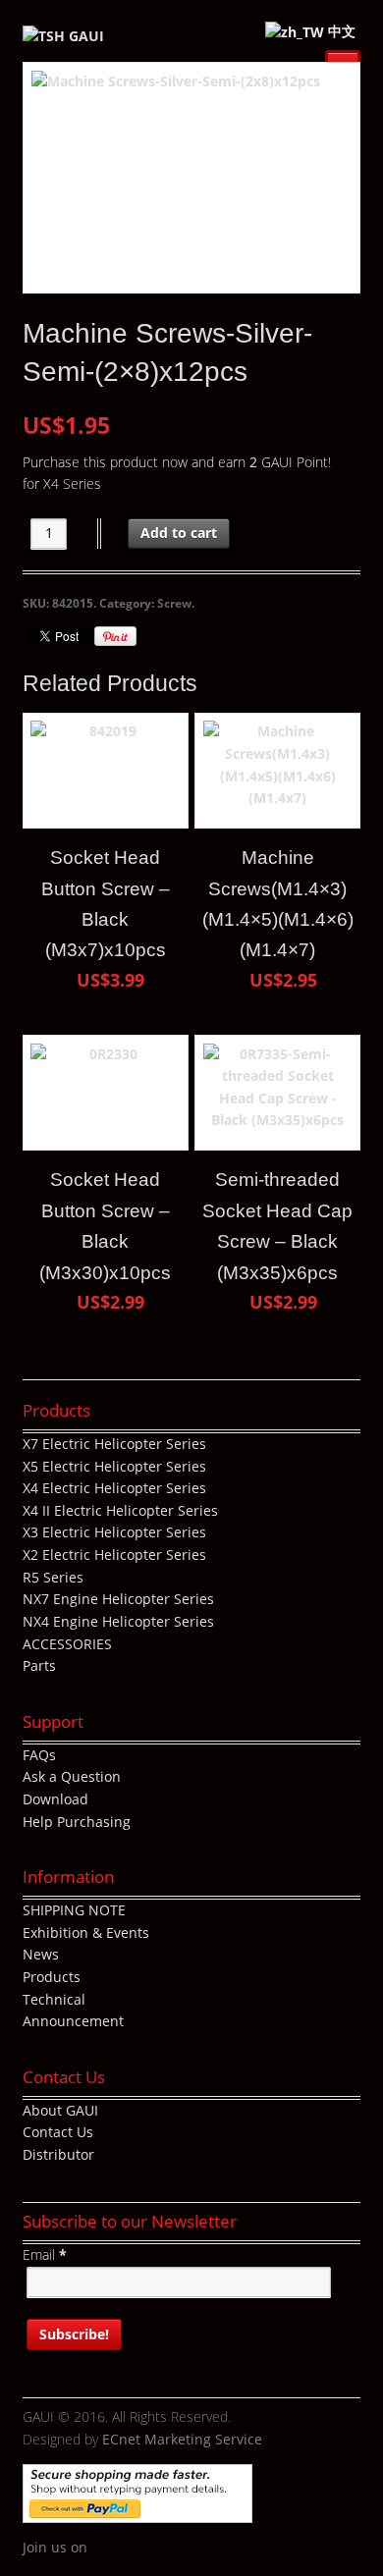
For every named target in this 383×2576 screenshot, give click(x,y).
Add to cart (179, 533)
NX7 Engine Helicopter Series (118, 1599)
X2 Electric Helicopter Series (114, 1555)
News (41, 1954)
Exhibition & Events (86, 1932)
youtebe (161, 2549)
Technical (54, 1999)
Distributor (58, 2154)
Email (45, 2254)
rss (191, 2549)
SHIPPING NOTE (74, 1910)
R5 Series (53, 1577)
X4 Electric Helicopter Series (114, 1488)
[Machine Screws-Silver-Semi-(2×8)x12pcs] (192, 178)
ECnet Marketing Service (182, 2439)
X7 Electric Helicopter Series (114, 1444)
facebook (102, 2549)
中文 (340, 31)
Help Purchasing (77, 1822)
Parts (39, 1665)
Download (55, 1799)
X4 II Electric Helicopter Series (120, 1510)
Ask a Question (72, 1776)
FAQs (39, 1755)
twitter (132, 2549)
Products (52, 1977)
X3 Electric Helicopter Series (114, 1532)
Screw (174, 603)
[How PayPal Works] (137, 2512)
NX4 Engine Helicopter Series (118, 1621)
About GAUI (60, 2110)
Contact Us (58, 2132)
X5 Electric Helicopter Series (114, 1466)
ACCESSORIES (67, 1644)
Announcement (73, 2021)
